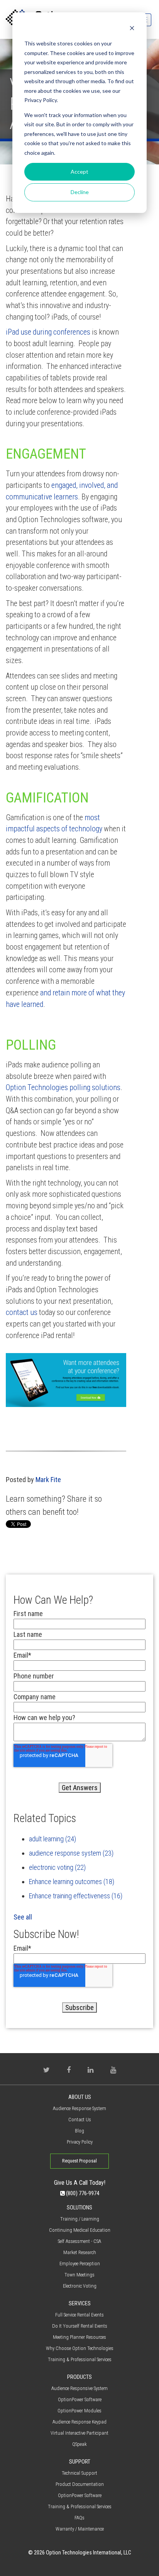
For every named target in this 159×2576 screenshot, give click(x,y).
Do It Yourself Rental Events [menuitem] (80, 2326)
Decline (80, 192)
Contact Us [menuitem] (80, 2120)
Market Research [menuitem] (80, 2252)
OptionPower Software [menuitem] (80, 2399)
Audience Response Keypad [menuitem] (79, 2422)
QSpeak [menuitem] (79, 2444)
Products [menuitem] (79, 2377)
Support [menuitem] (80, 2462)
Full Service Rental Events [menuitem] (79, 2315)
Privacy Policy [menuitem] (80, 2142)
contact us (22, 1312)
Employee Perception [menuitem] (80, 2264)
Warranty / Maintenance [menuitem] (80, 2529)
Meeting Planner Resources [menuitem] (79, 2337)
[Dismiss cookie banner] (132, 29)
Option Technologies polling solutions (63, 1088)
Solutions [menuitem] (79, 2208)
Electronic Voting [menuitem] (80, 2286)
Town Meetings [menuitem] (79, 2275)
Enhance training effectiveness (76, 1896)
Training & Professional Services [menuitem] (80, 2359)
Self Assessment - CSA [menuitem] (79, 2241)
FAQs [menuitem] (79, 2518)
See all (23, 1917)
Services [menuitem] (80, 2304)
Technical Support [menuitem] (79, 2473)
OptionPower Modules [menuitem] (79, 2411)
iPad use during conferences (48, 332)
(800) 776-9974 (82, 2193)
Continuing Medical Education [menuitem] (80, 2230)
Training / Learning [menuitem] (80, 2219)
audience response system (71, 1853)
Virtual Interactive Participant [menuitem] (79, 2433)
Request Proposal (79, 2161)
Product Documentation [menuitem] (80, 2484)
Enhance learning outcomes (72, 1882)
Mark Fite (48, 1480)
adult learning (52, 1839)
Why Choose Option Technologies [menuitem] (80, 2348)
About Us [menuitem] (80, 2097)
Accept (79, 172)
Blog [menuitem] (79, 2131)
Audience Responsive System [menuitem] (79, 2388)
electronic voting (57, 1867)
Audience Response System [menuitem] (79, 2108)
